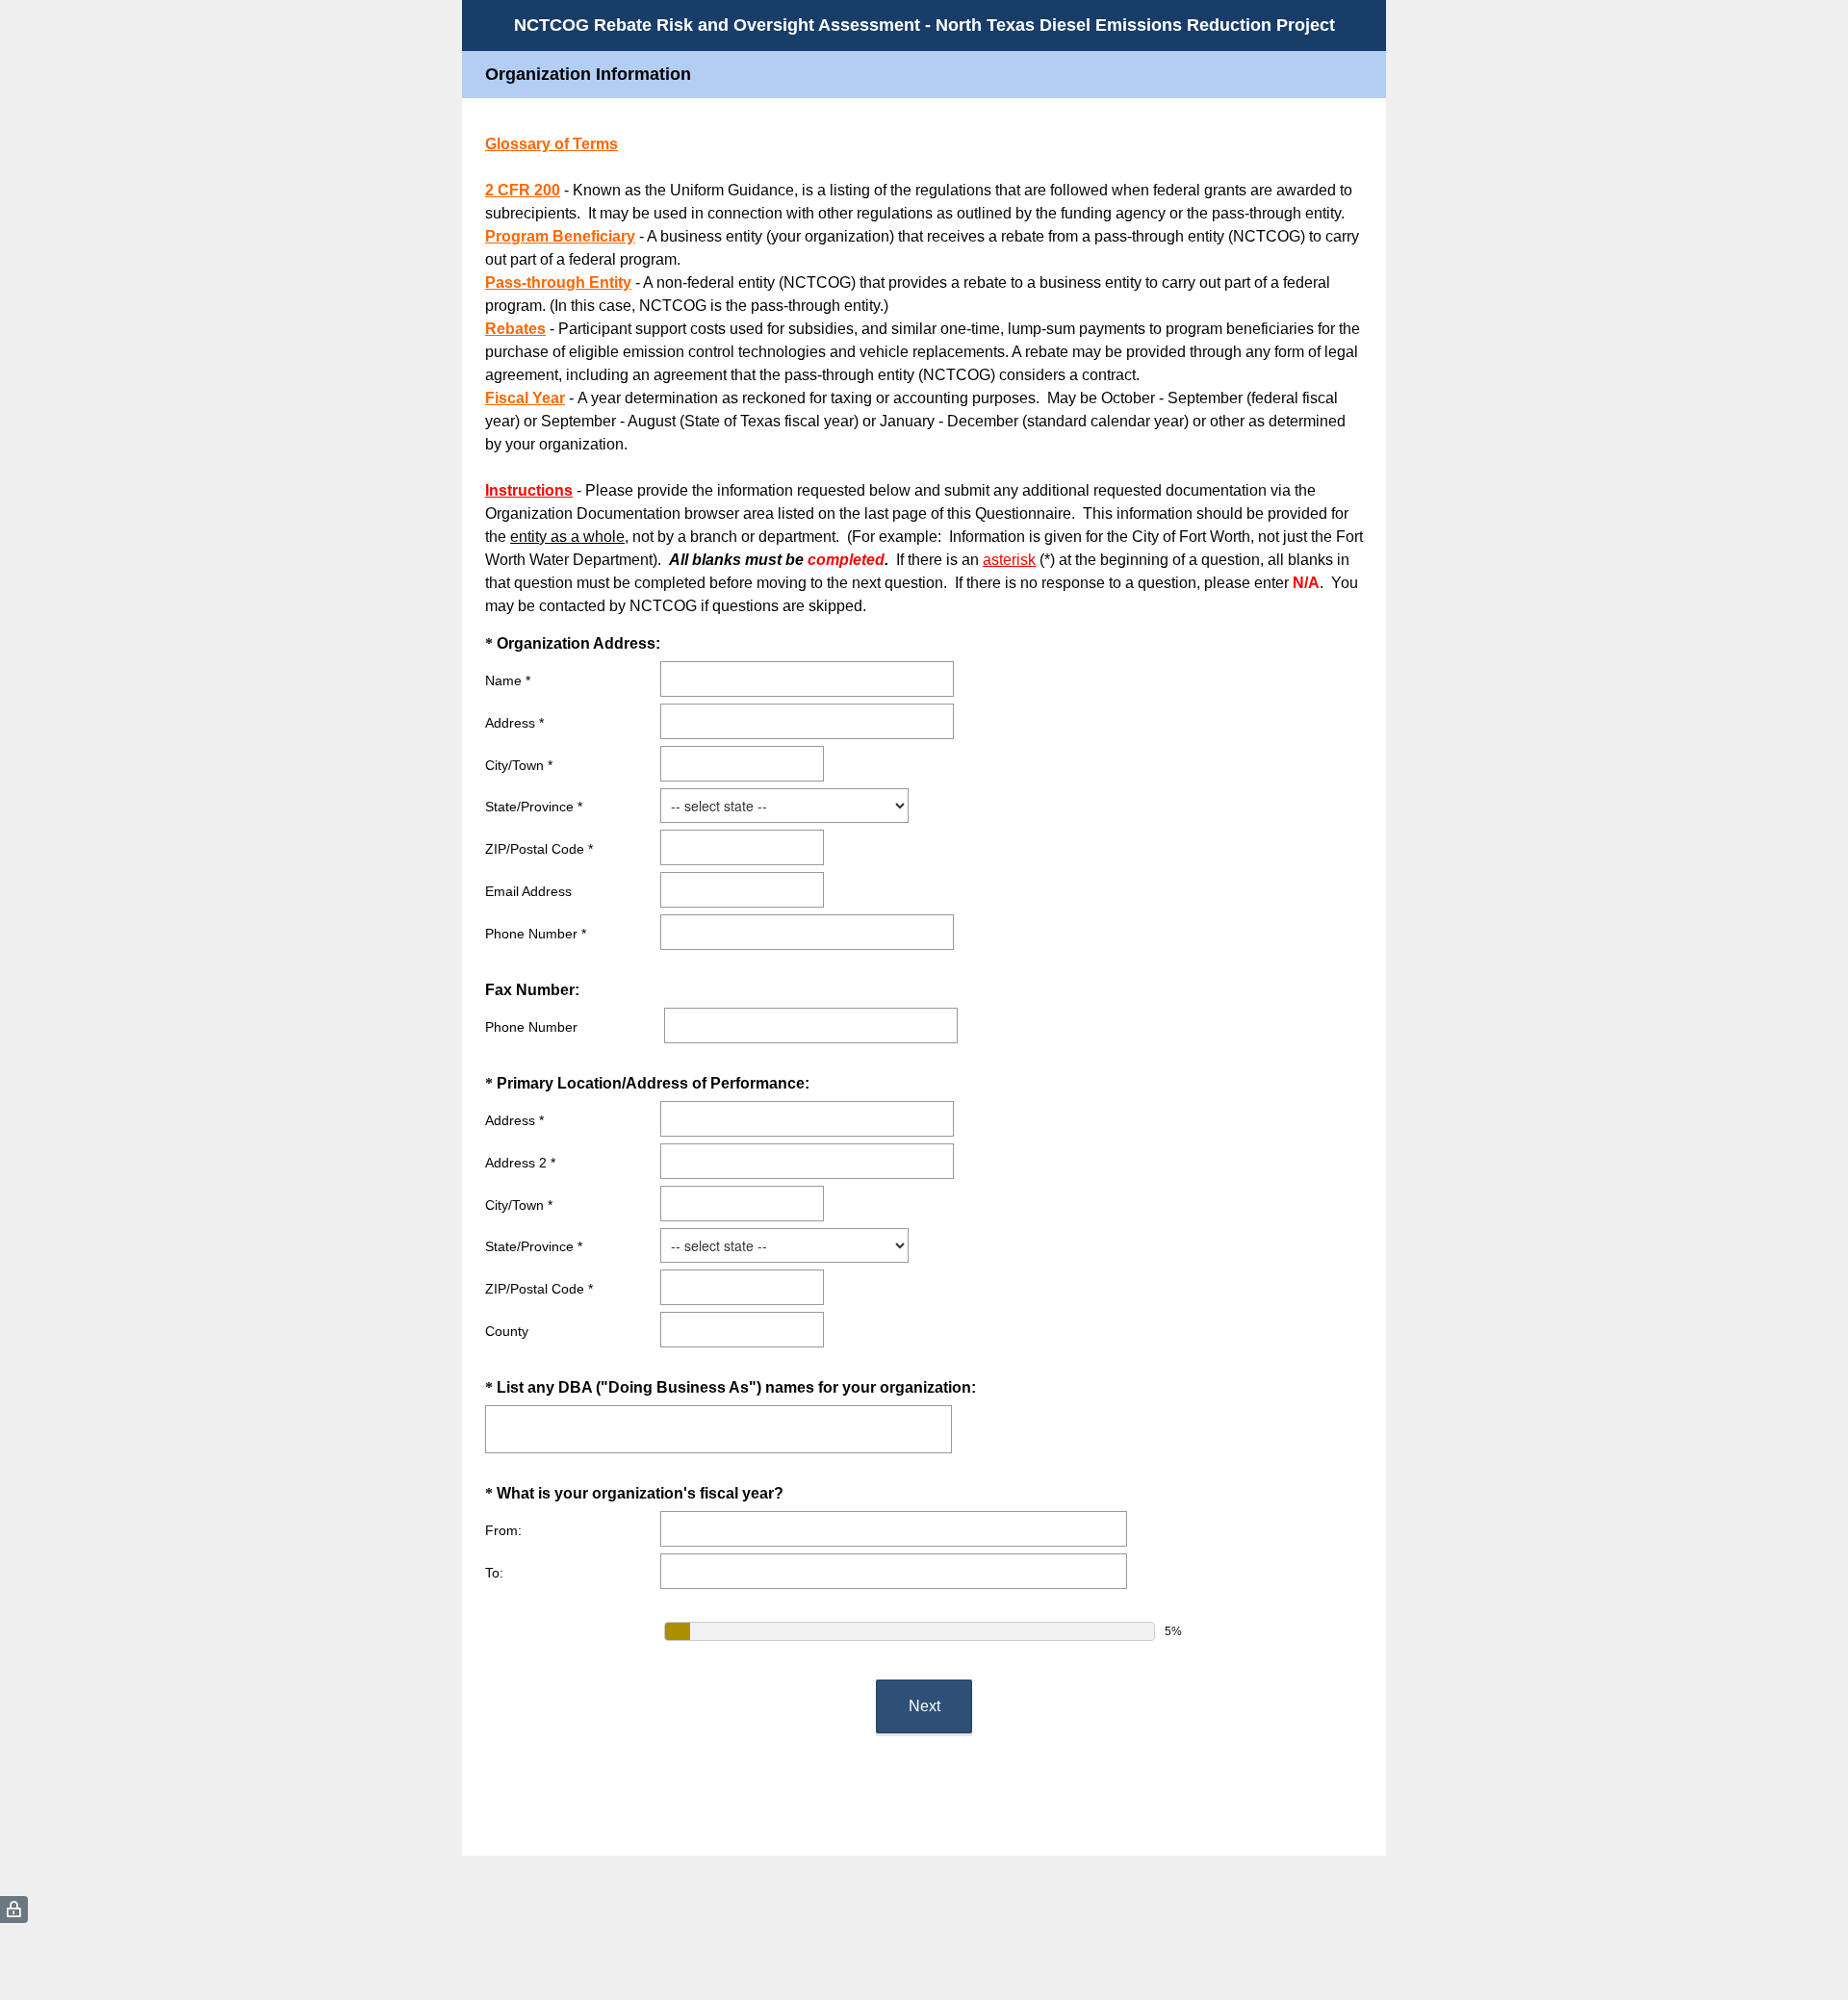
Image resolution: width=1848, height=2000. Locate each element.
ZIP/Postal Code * (539, 849)
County (507, 1331)
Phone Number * (536, 934)
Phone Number (531, 1027)
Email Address (528, 891)
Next (924, 1706)
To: (494, 1573)
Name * (508, 680)
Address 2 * (520, 1163)
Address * (514, 723)
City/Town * (519, 765)
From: (503, 1530)
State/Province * (534, 807)
